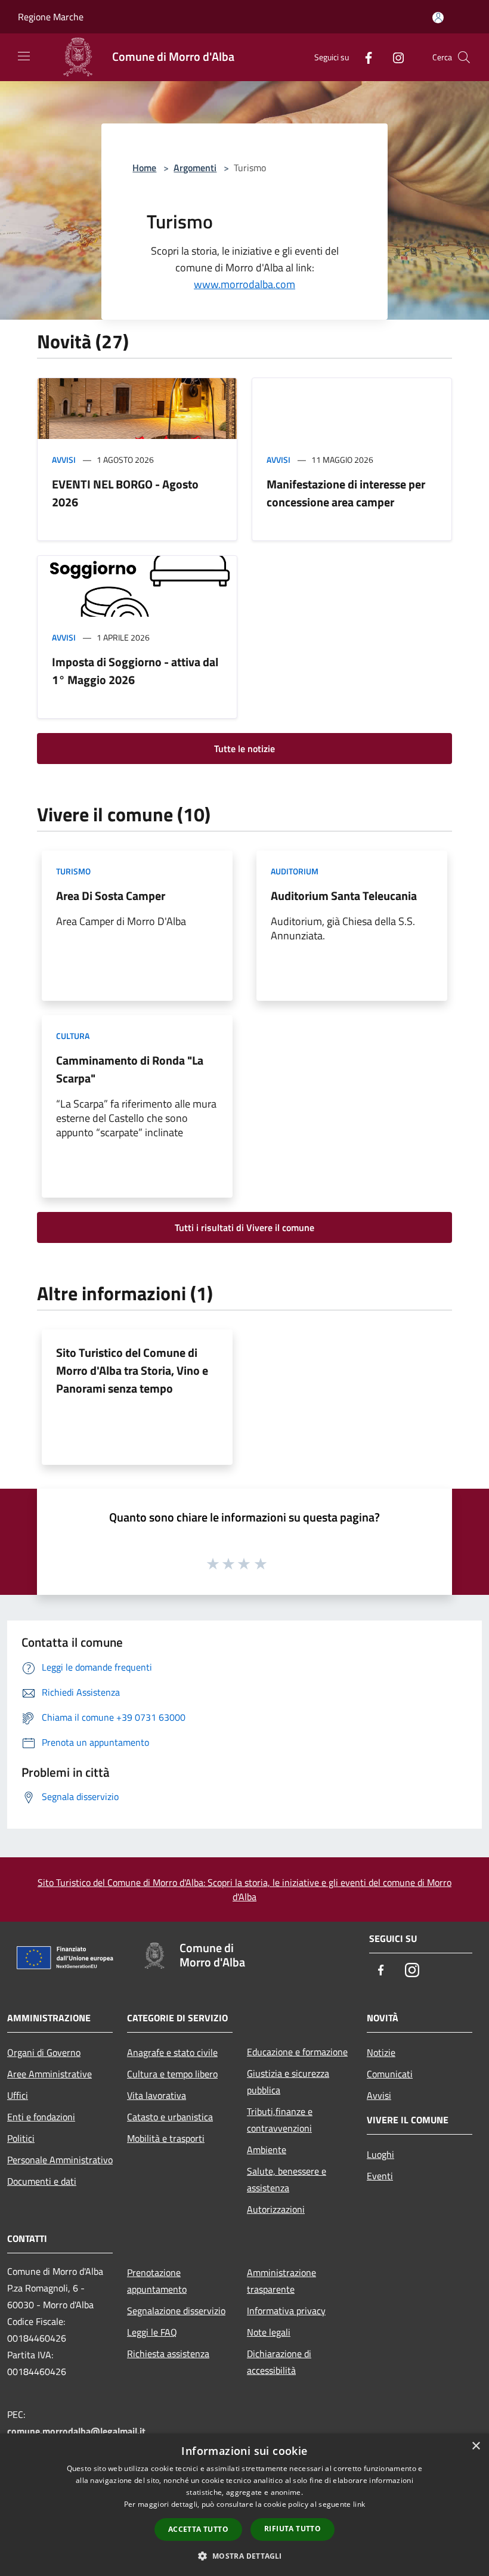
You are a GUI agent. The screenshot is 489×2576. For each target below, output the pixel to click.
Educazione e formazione (297, 2052)
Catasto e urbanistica (170, 2117)
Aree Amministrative (49, 2074)
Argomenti (195, 168)
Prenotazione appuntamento (157, 2281)
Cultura (73, 1036)
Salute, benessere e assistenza (287, 2179)
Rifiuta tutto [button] (293, 2529)
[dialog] (244, 2505)
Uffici (18, 2095)
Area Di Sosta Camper (111, 896)
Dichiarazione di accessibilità (279, 2362)
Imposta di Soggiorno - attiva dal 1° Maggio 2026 (135, 671)
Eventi (380, 2176)
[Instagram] (394, 57)
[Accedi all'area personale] (438, 18)
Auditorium (295, 871)
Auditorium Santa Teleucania (344, 896)
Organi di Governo (44, 2052)
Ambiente (267, 2150)
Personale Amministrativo (60, 2160)
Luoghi (380, 2154)
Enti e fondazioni (41, 2117)
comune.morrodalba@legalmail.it (76, 2431)
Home (144, 168)
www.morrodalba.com (244, 284)
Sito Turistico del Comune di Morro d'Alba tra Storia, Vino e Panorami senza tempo (132, 1370)
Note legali (269, 2332)
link (359, 2504)
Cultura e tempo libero (172, 2074)
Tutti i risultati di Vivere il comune (244, 1227)
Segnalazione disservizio (176, 2311)
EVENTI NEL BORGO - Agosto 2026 (125, 493)
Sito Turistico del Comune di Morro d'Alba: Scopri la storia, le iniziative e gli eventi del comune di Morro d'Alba (244, 1890)
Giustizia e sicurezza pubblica (288, 2082)
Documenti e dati (42, 2181)
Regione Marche (51, 17)
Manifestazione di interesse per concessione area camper (346, 493)
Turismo (73, 871)
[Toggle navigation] (24, 56)
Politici (21, 2138)
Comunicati (390, 2074)
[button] (244, 2556)
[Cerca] (464, 57)
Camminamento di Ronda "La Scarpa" (130, 1069)
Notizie (381, 2052)
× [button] (476, 2446)
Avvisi (64, 460)
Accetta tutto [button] (198, 2529)
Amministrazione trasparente (281, 2281)
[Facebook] (364, 57)
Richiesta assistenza (168, 2354)
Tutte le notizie (244, 749)
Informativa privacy (286, 2311)
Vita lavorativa (157, 2095)
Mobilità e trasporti (166, 2138)
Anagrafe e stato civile (172, 2052)
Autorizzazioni (276, 2209)
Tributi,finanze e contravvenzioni (280, 2120)
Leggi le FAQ (152, 2332)
